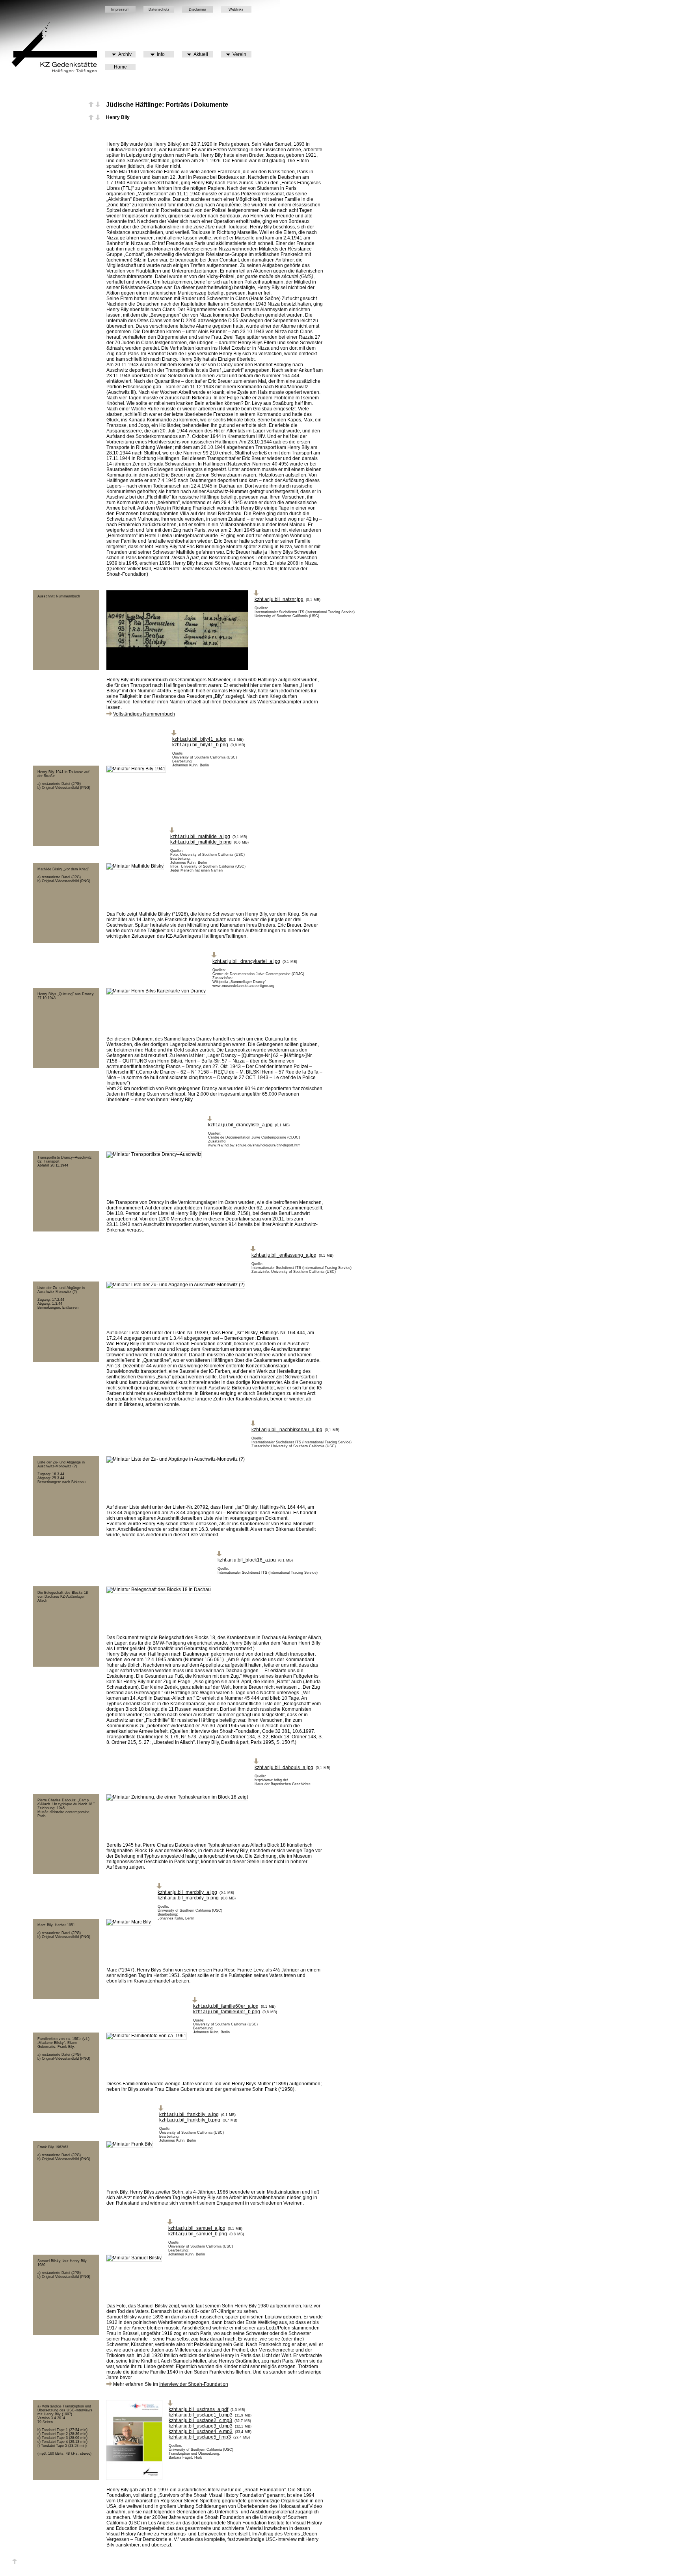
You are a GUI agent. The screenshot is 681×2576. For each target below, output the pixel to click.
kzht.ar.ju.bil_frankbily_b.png (190, 2120)
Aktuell (200, 54)
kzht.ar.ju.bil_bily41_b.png (200, 745)
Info (160, 54)
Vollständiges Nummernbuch (144, 714)
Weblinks (236, 9)
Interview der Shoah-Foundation (194, 2384)
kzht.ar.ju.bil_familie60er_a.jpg (226, 2006)
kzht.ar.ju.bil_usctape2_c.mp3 (200, 2420)
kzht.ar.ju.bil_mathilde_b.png (201, 842)
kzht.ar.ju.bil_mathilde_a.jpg (200, 836)
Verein (238, 54)
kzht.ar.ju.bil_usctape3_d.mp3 (201, 2426)
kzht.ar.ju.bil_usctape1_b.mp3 (201, 2415)
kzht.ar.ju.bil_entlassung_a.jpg (284, 1255)
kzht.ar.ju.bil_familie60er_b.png (227, 2012)
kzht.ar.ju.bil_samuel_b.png (198, 2234)
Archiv (124, 54)
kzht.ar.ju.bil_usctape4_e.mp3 (201, 2431)
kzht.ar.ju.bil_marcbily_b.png (188, 1898)
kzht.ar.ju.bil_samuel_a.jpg (197, 2228)
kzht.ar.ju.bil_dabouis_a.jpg (284, 1767)
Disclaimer (197, 9)
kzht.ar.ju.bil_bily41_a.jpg (199, 739)
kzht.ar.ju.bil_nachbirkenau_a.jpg (287, 1430)
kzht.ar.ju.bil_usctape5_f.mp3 (200, 2437)
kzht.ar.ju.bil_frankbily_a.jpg (189, 2114)
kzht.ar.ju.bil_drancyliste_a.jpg (240, 1125)
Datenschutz (159, 9)
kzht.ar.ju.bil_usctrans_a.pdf (198, 2409)
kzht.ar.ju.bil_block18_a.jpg (247, 1560)
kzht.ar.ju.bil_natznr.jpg (279, 599)
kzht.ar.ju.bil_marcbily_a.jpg (187, 1892)
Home (120, 67)
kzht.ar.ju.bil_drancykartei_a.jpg (246, 961)
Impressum (120, 9)
